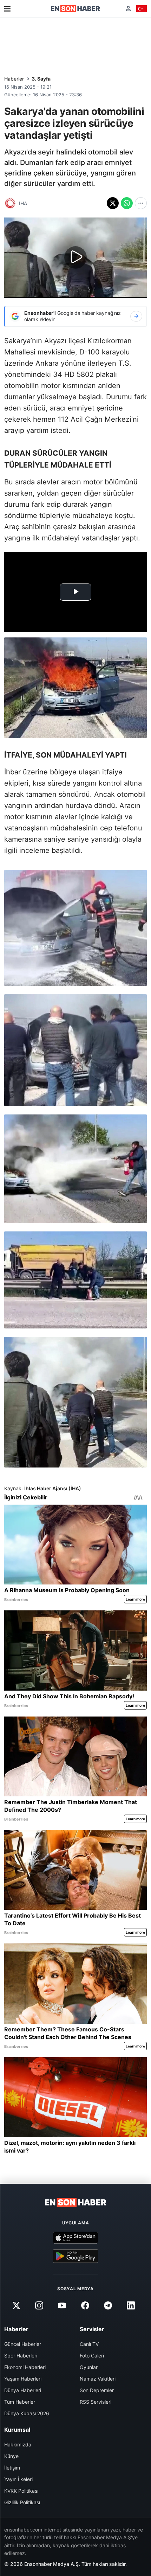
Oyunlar (89, 2367)
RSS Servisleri (96, 2402)
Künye (11, 2456)
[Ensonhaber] (75, 9)
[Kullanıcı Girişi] (128, 9)
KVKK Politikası (21, 2491)
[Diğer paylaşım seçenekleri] (141, 203)
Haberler (14, 79)
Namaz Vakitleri (98, 2379)
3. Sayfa (41, 79)
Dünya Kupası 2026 (27, 2413)
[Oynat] (75, 257)
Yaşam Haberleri (23, 2379)
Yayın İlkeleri (18, 2479)
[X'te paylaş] (113, 203)
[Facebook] (85, 2306)
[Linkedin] (131, 2306)
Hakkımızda (18, 2444)
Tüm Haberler (20, 2402)
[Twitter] (16, 2306)
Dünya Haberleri (23, 2390)
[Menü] (7, 9)
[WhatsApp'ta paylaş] (127, 203)
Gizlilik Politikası (22, 2502)
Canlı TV (89, 2344)
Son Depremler (97, 2390)
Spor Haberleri (21, 2356)
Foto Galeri (92, 2356)
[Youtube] (62, 2306)
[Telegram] (108, 2306)
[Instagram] (39, 2306)
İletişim (12, 2468)
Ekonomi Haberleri (25, 2367)
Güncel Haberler (23, 2344)
